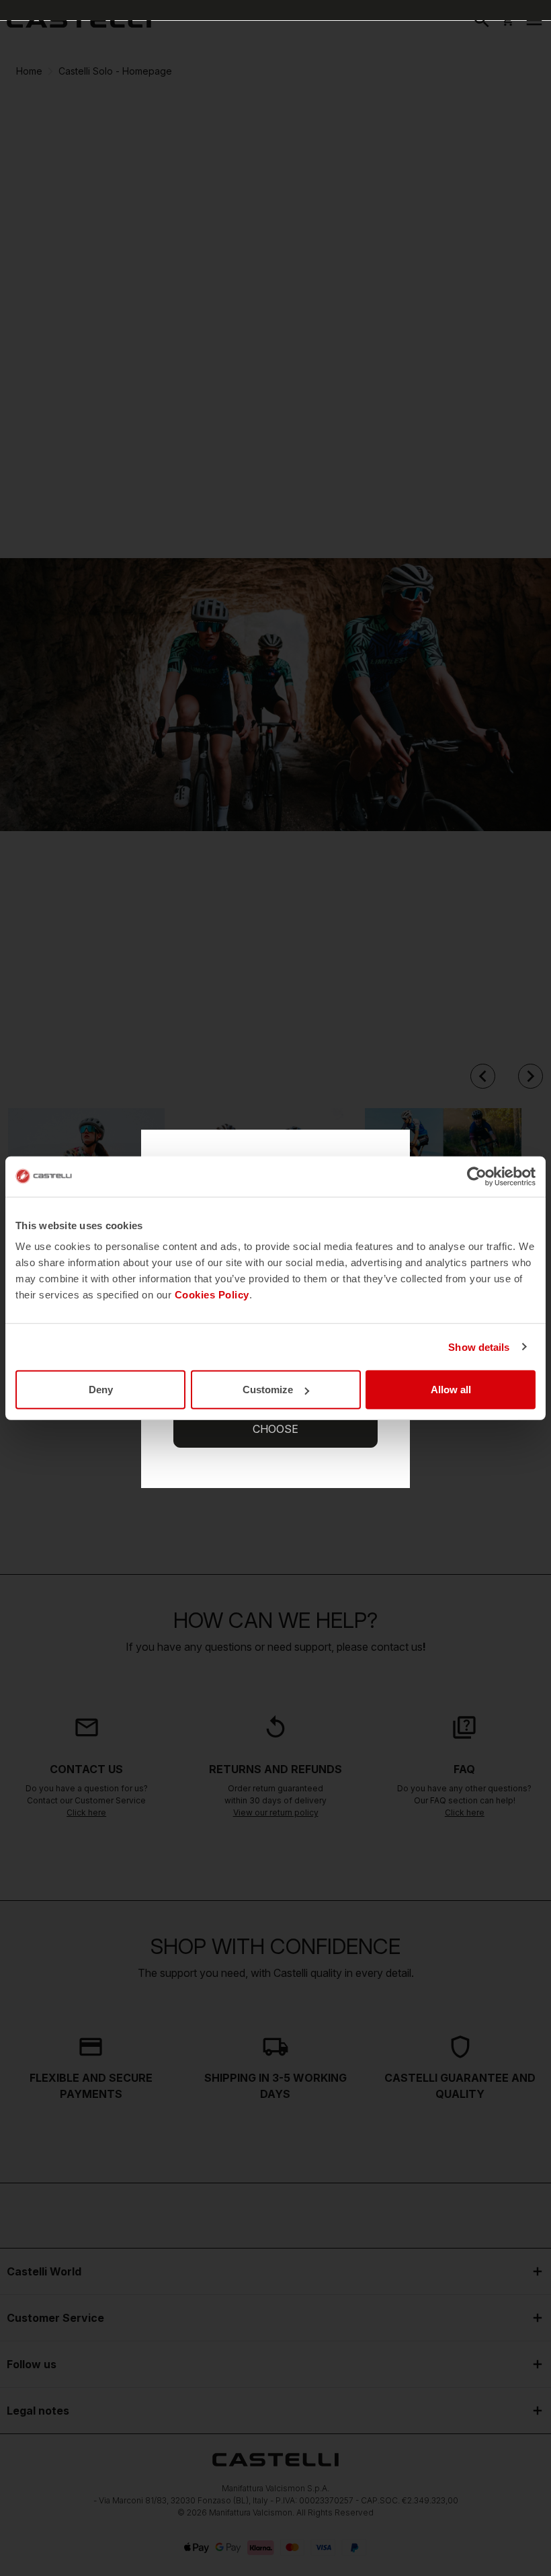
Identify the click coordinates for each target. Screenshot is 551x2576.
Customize (268, 1390)
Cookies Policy (212, 1295)
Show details (479, 1346)
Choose (275, 1429)
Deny (101, 1390)
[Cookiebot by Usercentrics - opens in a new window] (477, 1176)
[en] (79, 20)
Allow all (451, 1390)
